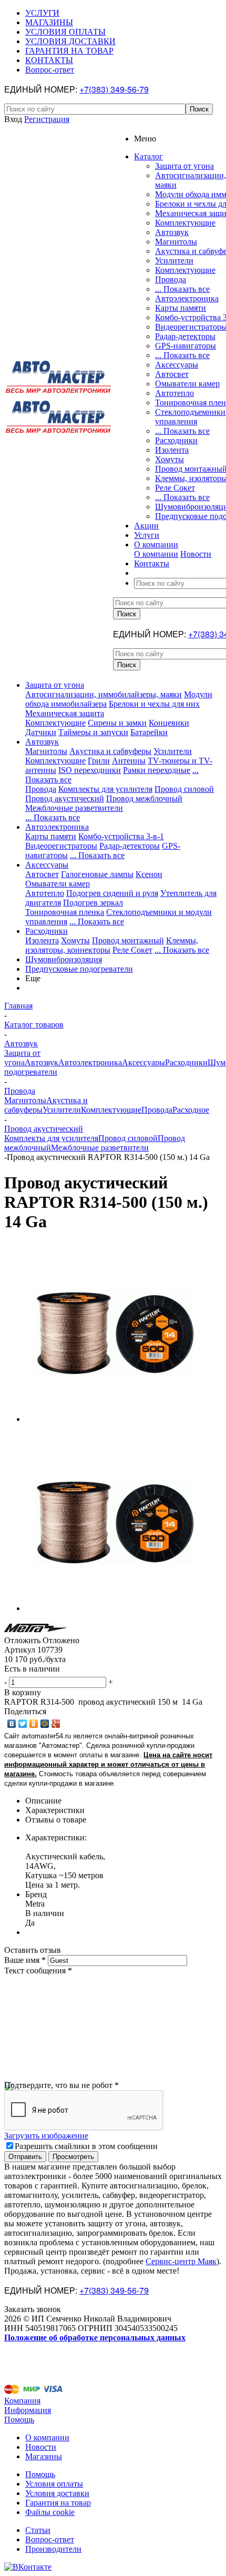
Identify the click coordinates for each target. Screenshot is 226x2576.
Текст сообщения (38, 1971)
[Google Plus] (56, 1724)
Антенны (129, 761)
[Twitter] (23, 1724)
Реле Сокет (175, 488)
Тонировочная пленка (65, 912)
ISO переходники (90, 770)
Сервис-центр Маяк (181, 2261)
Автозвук (172, 232)
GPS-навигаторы (186, 346)
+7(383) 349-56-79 (114, 89)
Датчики (41, 732)
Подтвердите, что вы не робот (61, 2085)
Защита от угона (184, 166)
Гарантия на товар (58, 2503)
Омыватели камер (187, 384)
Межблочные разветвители (74, 808)
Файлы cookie (50, 2512)
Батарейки (149, 732)
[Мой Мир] (45, 1724)
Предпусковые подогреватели (79, 969)
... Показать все (182, 289)
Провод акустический (65, 798)
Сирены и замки (117, 723)
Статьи (38, 2530)
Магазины (44, 2456)
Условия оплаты (54, 2484)
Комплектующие (185, 223)
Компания (22, 2401)
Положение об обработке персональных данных (95, 2338)
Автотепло (174, 393)
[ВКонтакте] (12, 1724)
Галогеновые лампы (97, 874)
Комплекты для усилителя (105, 789)
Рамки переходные (157, 770)
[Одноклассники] (34, 1724)
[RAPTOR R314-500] (115, 1419)
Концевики (169, 723)
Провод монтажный (128, 940)
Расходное (191, 1110)
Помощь (19, 2420)
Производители (53, 2549)
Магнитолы (176, 242)
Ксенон (149, 874)
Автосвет (172, 374)
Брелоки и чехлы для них (154, 704)
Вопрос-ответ (50, 2539)
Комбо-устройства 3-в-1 (121, 836)
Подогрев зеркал (93, 903)
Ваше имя (25, 1960)
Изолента (172, 450)
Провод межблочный (144, 798)
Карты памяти (181, 308)
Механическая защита (65, 713)
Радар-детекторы (185, 336)
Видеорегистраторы (61, 846)
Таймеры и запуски (93, 732)
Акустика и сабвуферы (110, 751)
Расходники (176, 440)
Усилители (174, 261)
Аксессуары (177, 365)
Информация (28, 2410)
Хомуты (169, 459)
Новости (196, 554)
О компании (156, 554)
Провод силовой (184, 789)
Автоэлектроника (187, 298)
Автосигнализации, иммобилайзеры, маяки (104, 694)
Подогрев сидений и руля (112, 893)
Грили (99, 761)
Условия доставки (57, 2493)
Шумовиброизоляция (64, 959)
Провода (171, 279)
